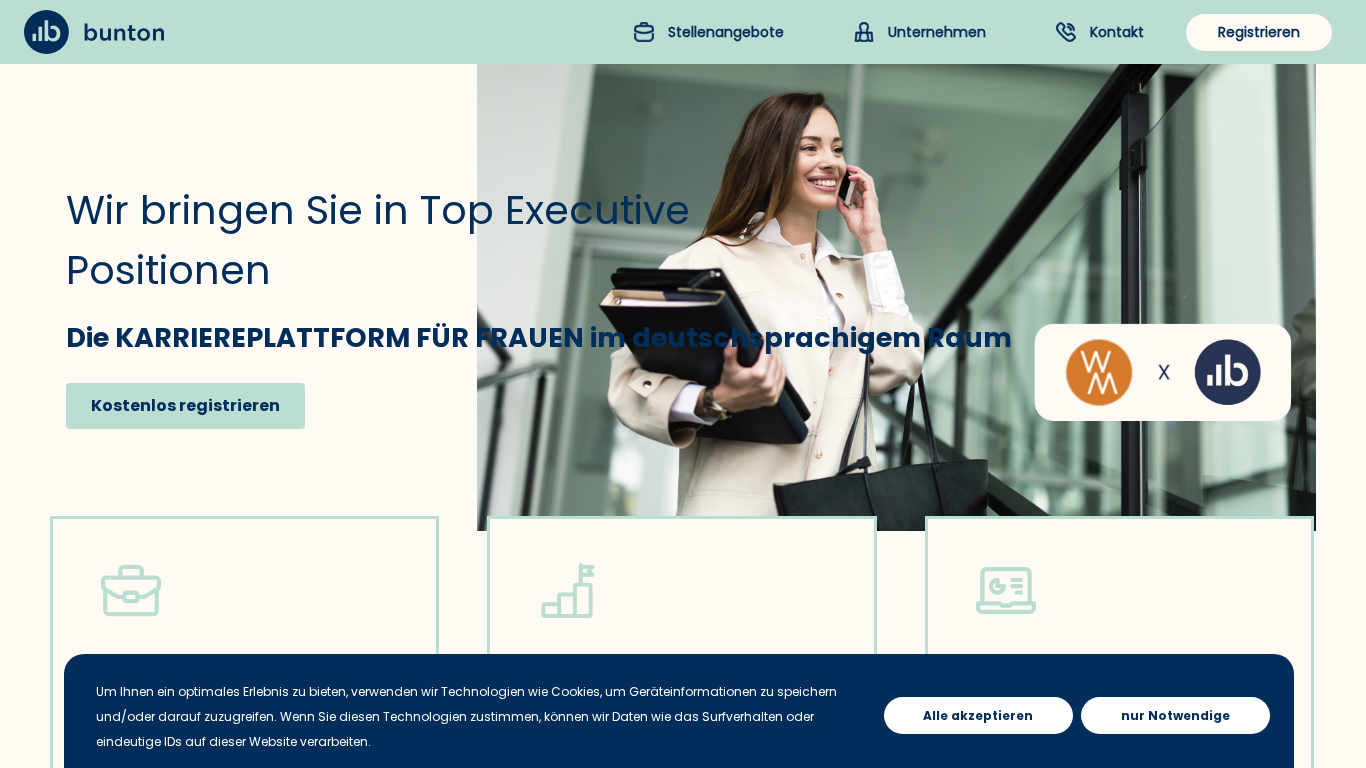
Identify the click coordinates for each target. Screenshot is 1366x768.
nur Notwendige (1175, 715)
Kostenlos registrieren (185, 405)
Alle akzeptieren (978, 715)
